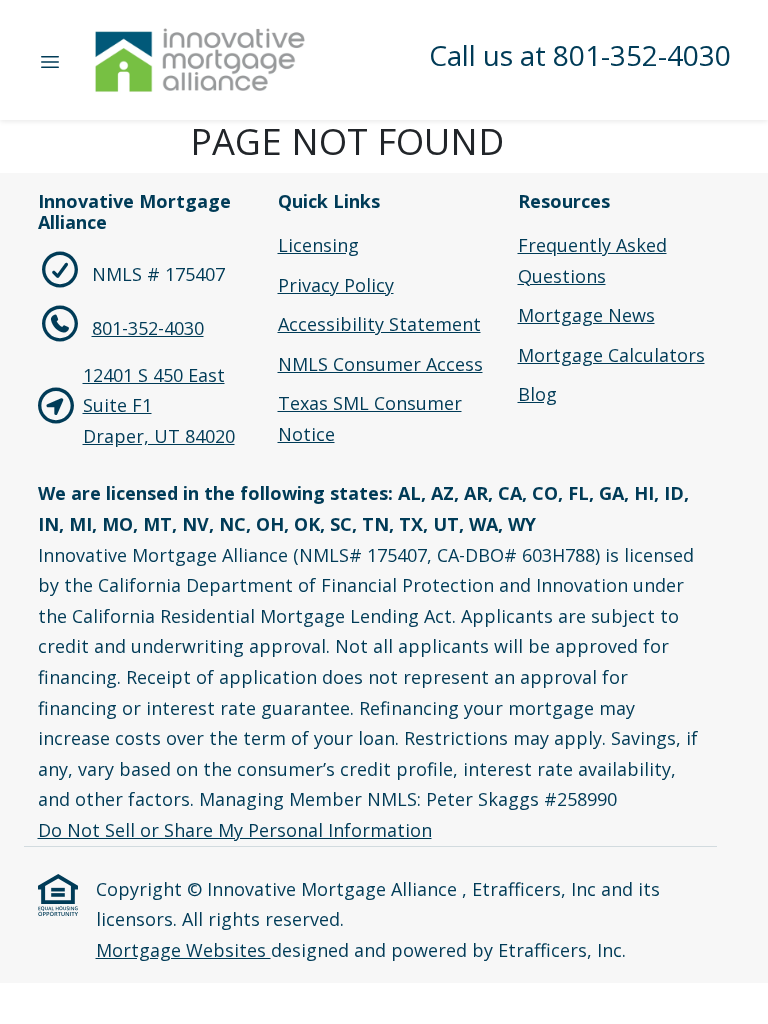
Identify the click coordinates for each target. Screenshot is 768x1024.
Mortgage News (586, 315)
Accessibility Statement (379, 324)
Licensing (318, 245)
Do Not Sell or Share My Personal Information (235, 830)
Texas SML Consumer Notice (370, 418)
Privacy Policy (336, 285)
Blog (537, 394)
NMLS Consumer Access (380, 364)
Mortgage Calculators (611, 355)
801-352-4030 (148, 328)
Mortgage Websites (183, 950)
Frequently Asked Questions (592, 260)
